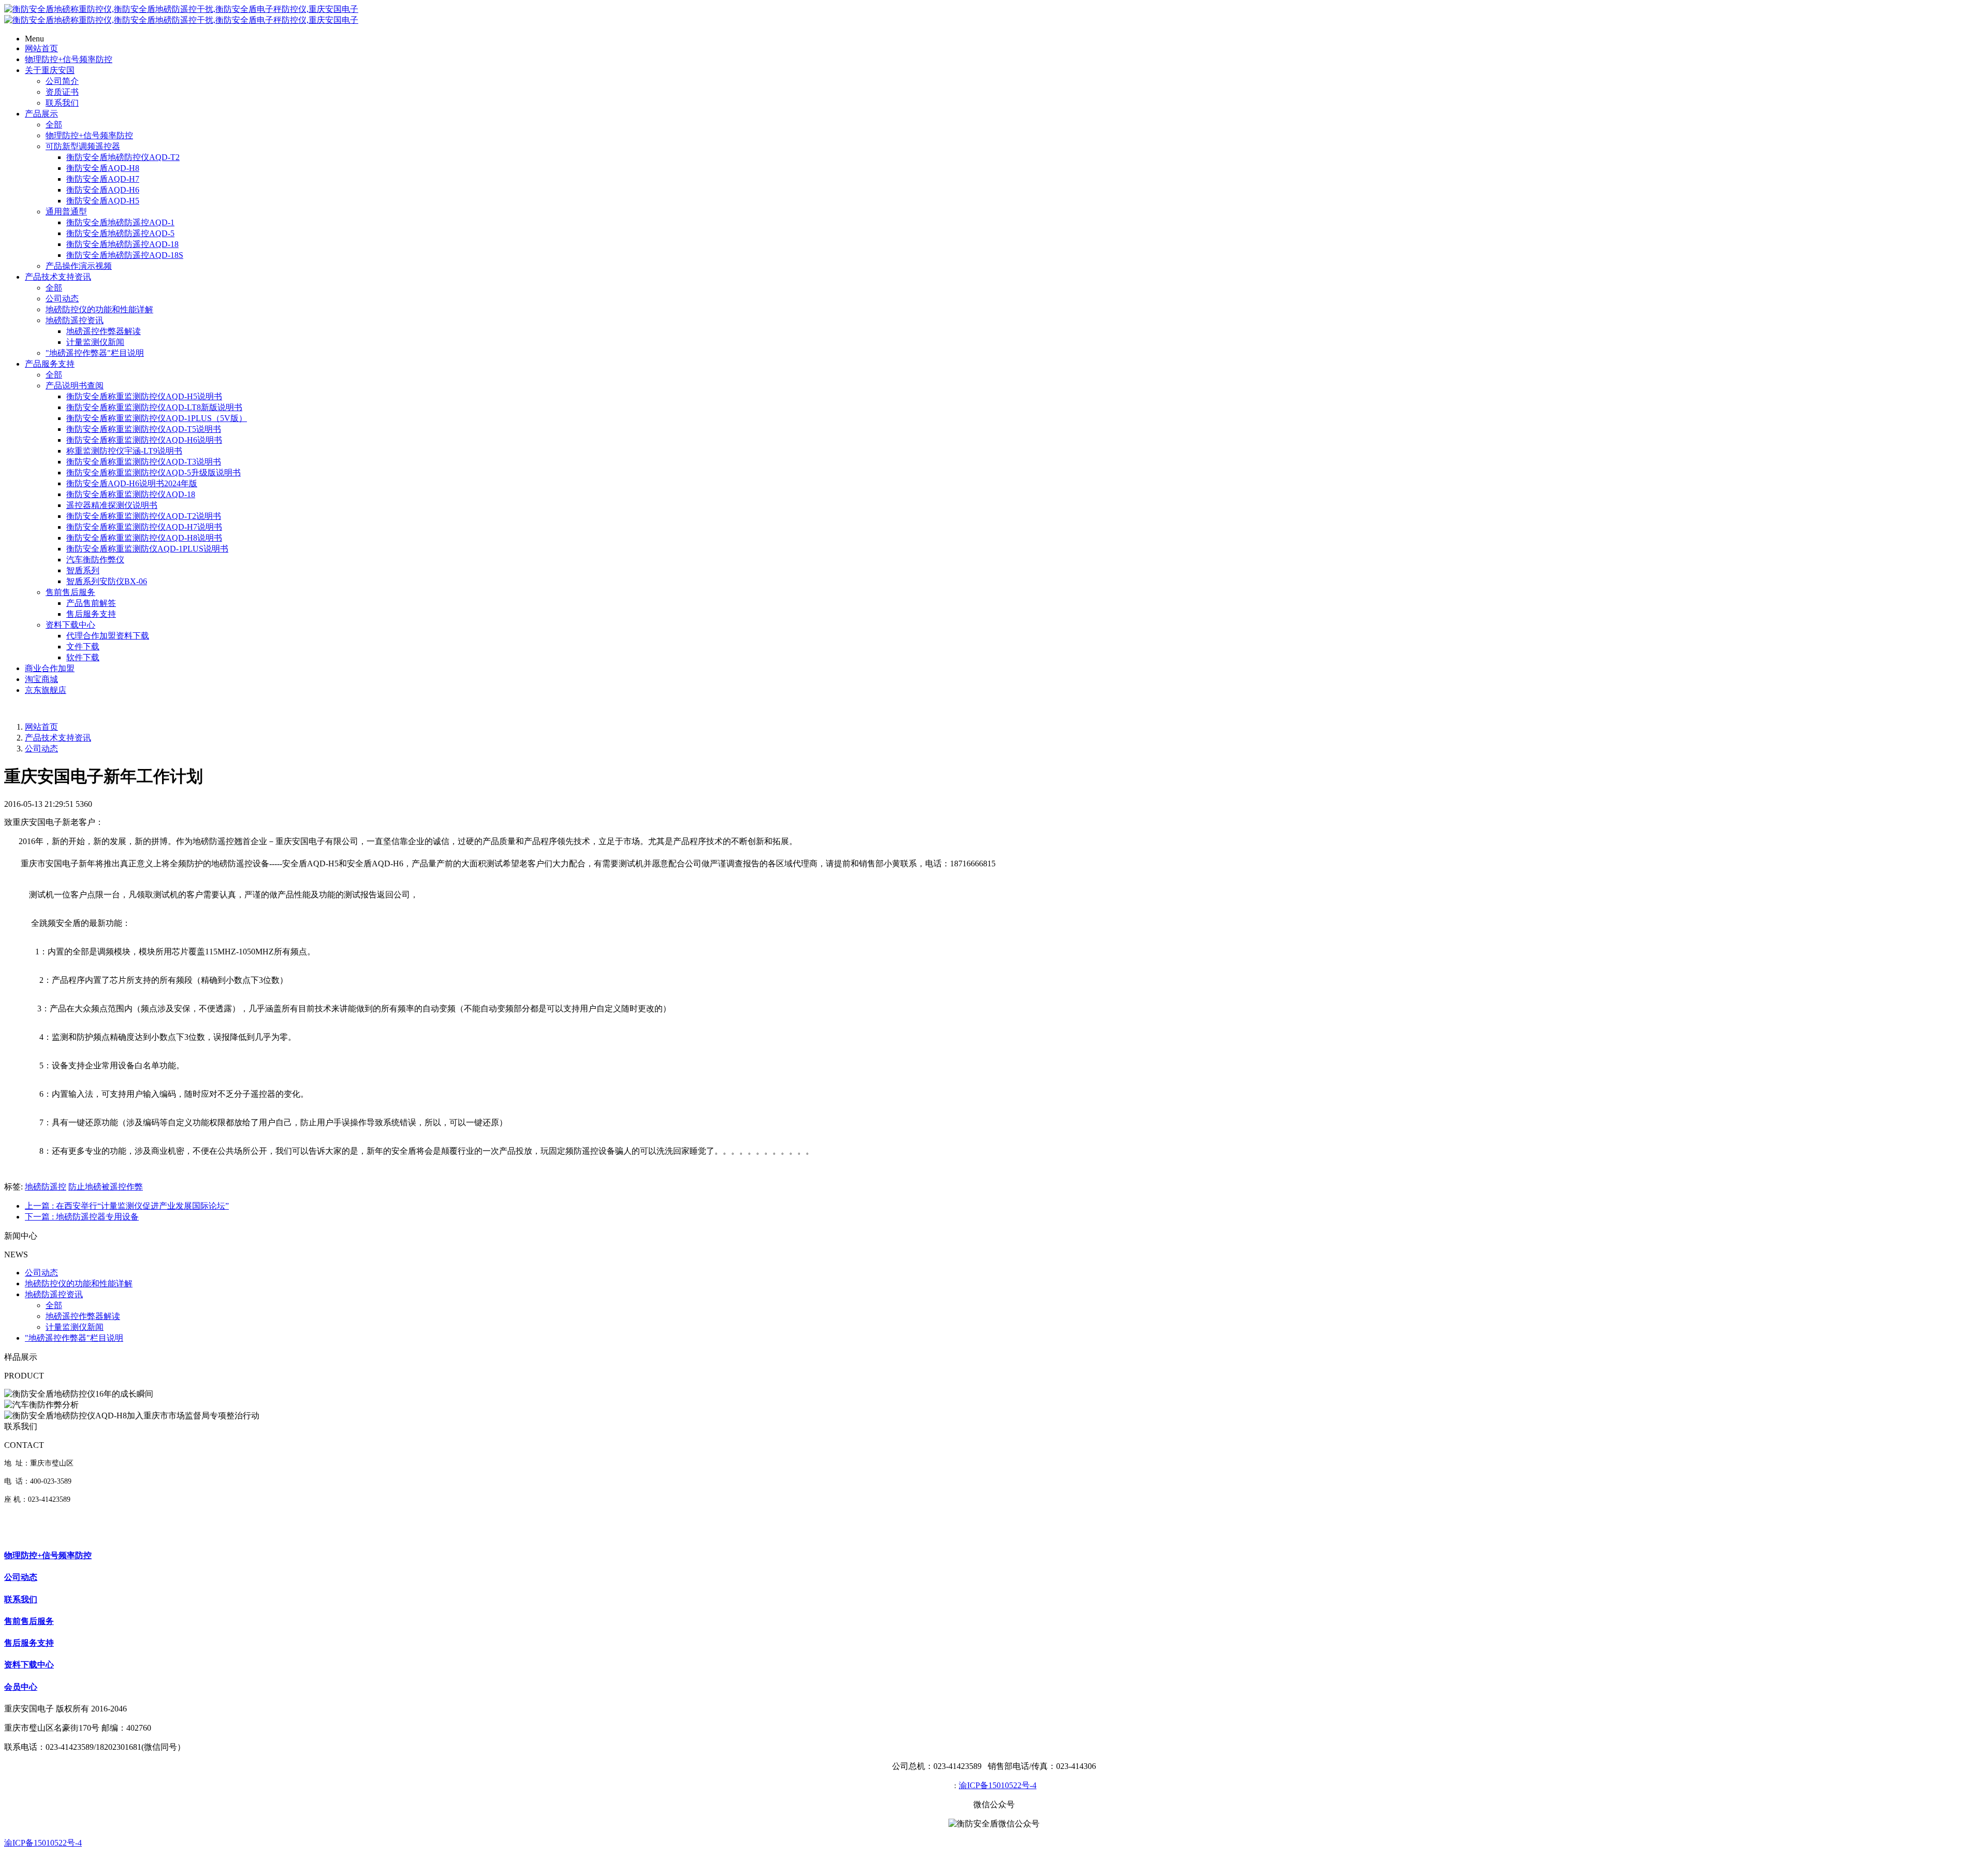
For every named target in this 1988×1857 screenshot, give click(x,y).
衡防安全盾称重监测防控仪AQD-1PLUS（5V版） (157, 418)
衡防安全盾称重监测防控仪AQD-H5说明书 (144, 396)
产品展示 (41, 114)
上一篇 (127, 1206)
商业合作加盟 (50, 668)
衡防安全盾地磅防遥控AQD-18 (122, 244)
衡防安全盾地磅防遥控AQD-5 (120, 233)
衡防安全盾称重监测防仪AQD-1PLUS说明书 (147, 549)
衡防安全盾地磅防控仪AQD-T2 (123, 157)
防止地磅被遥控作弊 (106, 1187)
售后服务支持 (91, 614)
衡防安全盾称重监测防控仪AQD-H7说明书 (144, 527)
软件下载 (83, 657)
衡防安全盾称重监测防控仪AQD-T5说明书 (144, 429)
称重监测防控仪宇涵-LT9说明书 (124, 451)
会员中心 (21, 1687)
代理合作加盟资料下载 (108, 636)
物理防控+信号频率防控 (69, 59)
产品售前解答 (91, 603)
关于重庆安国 (50, 70)
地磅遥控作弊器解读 (104, 331)
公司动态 (62, 299)
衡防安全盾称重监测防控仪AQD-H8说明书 (144, 538)
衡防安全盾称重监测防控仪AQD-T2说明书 (144, 516)
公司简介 (62, 81)
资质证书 (62, 92)
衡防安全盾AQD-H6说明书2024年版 (132, 483)
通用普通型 (66, 212)
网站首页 (41, 48)
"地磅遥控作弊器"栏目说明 (95, 353)
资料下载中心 (70, 625)
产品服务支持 (50, 364)
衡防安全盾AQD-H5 (103, 201)
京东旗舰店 (46, 690)
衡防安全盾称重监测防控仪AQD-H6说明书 (144, 440)
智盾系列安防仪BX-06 (107, 581)
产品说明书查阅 (75, 386)
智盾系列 (83, 570)
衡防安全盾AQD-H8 (103, 168)
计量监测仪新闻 (95, 342)
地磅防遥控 (46, 1187)
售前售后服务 (70, 592)
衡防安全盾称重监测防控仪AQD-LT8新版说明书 (154, 407)
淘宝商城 (41, 679)
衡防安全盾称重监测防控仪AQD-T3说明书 (144, 462)
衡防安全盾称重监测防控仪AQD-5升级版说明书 (154, 473)
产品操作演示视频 (79, 266)
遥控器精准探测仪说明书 (112, 505)
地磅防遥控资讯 (75, 320)
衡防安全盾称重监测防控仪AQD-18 (131, 494)
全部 (54, 125)
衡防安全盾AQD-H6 (103, 190)
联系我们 (62, 103)
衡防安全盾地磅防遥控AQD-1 (120, 222)
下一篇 (82, 1217)
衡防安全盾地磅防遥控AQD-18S (125, 255)
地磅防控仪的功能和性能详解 (99, 309)
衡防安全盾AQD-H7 (103, 179)
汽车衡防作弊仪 (95, 560)
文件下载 (83, 647)
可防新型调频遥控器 (83, 146)
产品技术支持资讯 (58, 277)
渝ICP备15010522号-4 (998, 1785)
